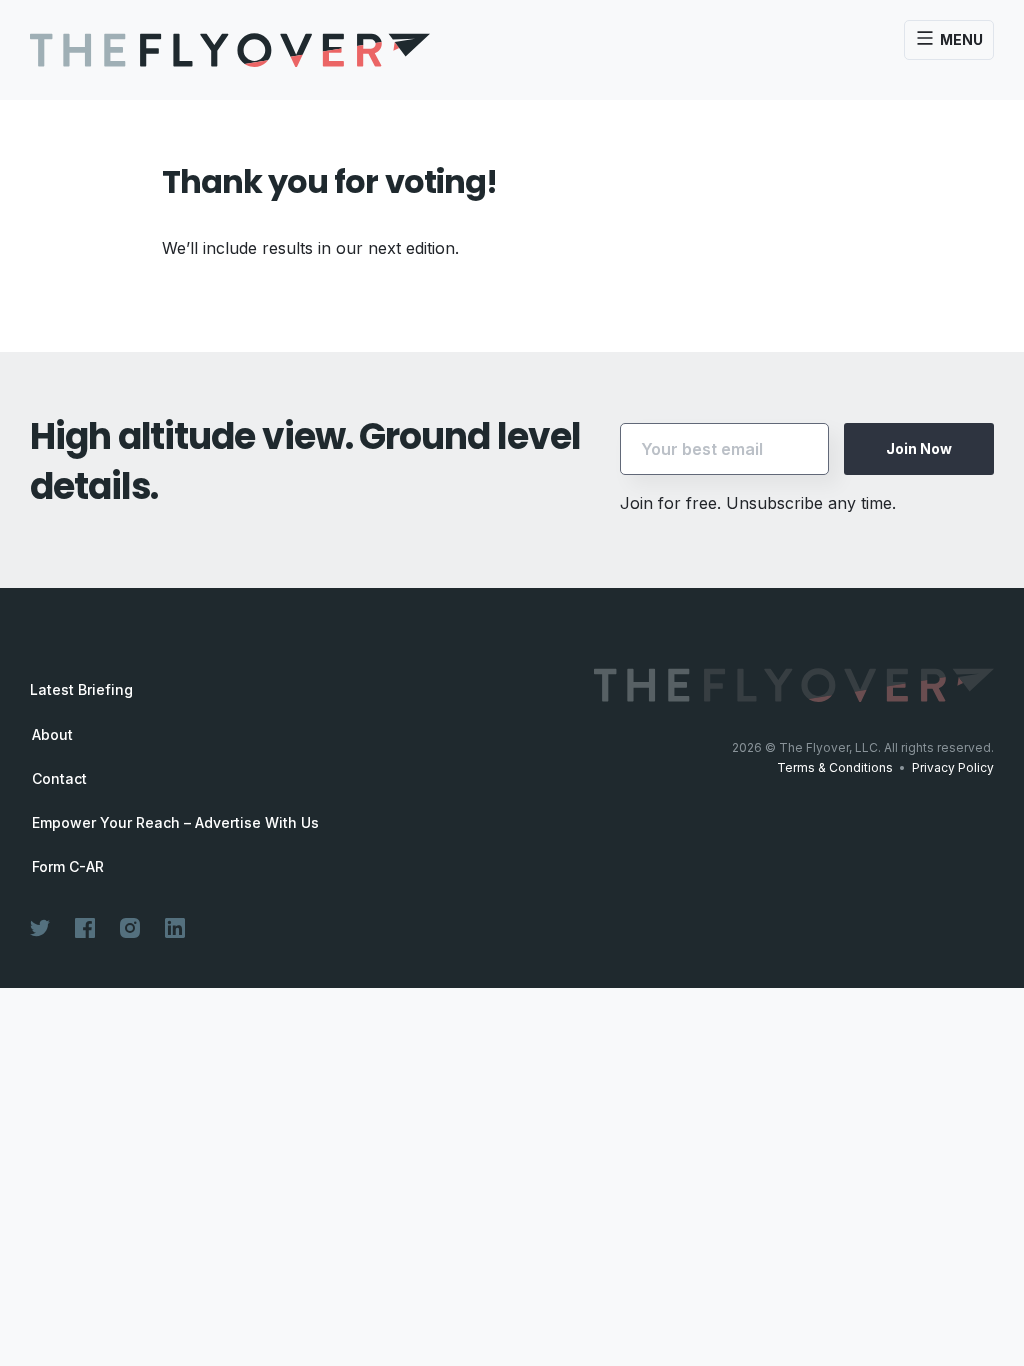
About (52, 735)
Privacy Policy (953, 767)
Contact (59, 779)
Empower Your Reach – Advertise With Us (175, 823)
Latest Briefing (81, 689)
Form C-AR (68, 867)
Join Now (919, 448)
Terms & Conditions (835, 767)
